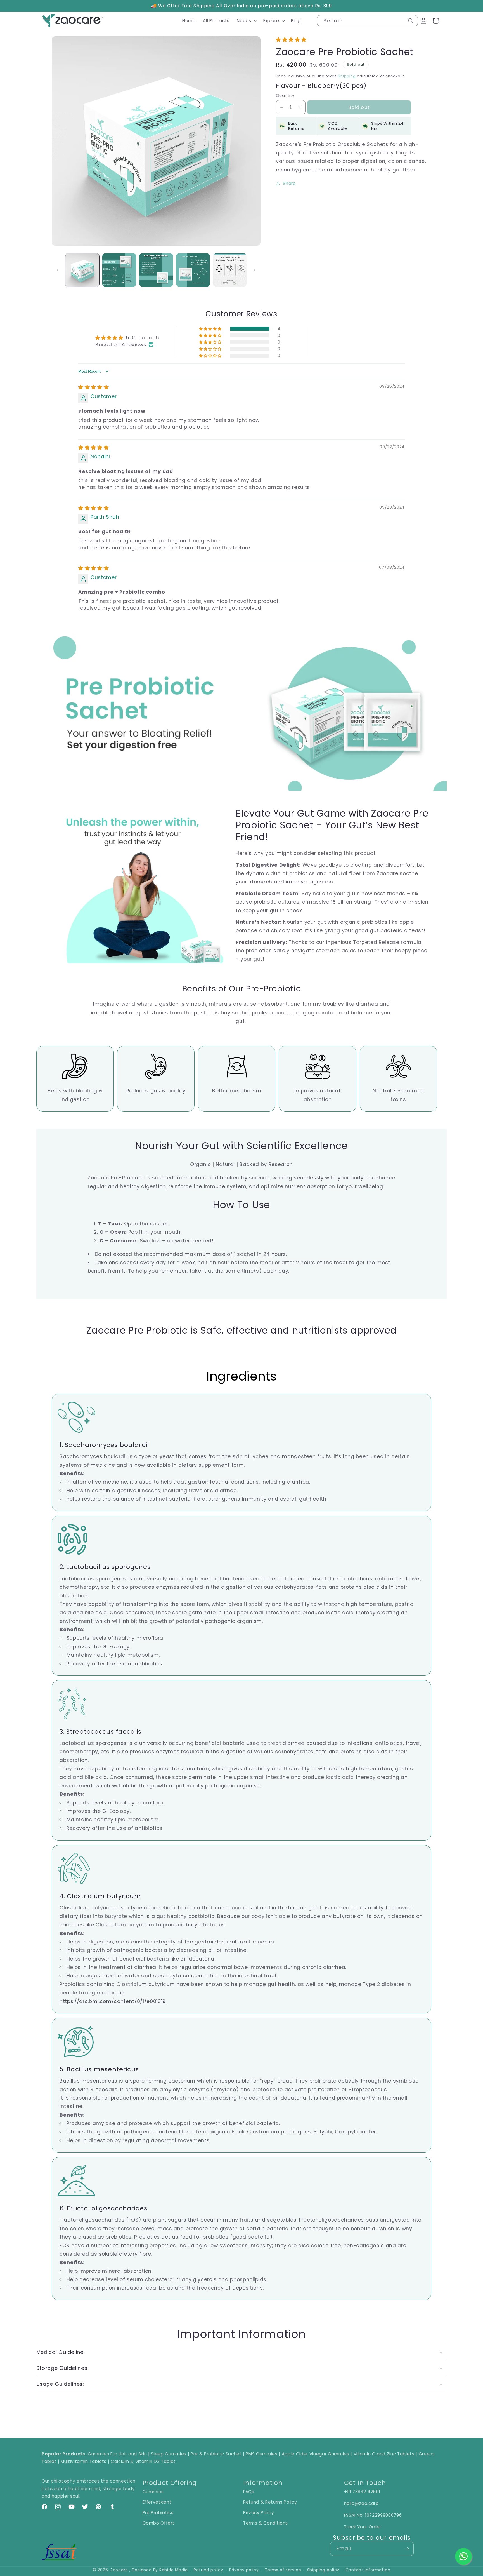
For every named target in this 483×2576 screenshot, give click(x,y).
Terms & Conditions (266, 2523)
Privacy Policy (259, 2513)
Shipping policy (323, 2570)
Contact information (368, 2570)
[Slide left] (58, 270)
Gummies (153, 2492)
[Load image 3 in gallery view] (156, 270)
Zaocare (119, 2570)
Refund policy (208, 2570)
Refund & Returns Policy (270, 2502)
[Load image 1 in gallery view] (82, 270)
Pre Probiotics (158, 2513)
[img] (93, 387)
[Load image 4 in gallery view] (193, 270)
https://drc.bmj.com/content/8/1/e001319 (113, 2001)
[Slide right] (254, 270)
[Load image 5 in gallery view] (230, 270)
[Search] (411, 21)
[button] (246, 21)
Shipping (347, 76)
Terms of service (283, 2570)
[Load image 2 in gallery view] (119, 270)
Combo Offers (159, 2523)
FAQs (249, 2492)
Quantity (285, 95)
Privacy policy (244, 2570)
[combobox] (367, 21)
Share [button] (289, 183)
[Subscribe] (407, 2549)
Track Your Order (363, 2527)
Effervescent (157, 2502)
